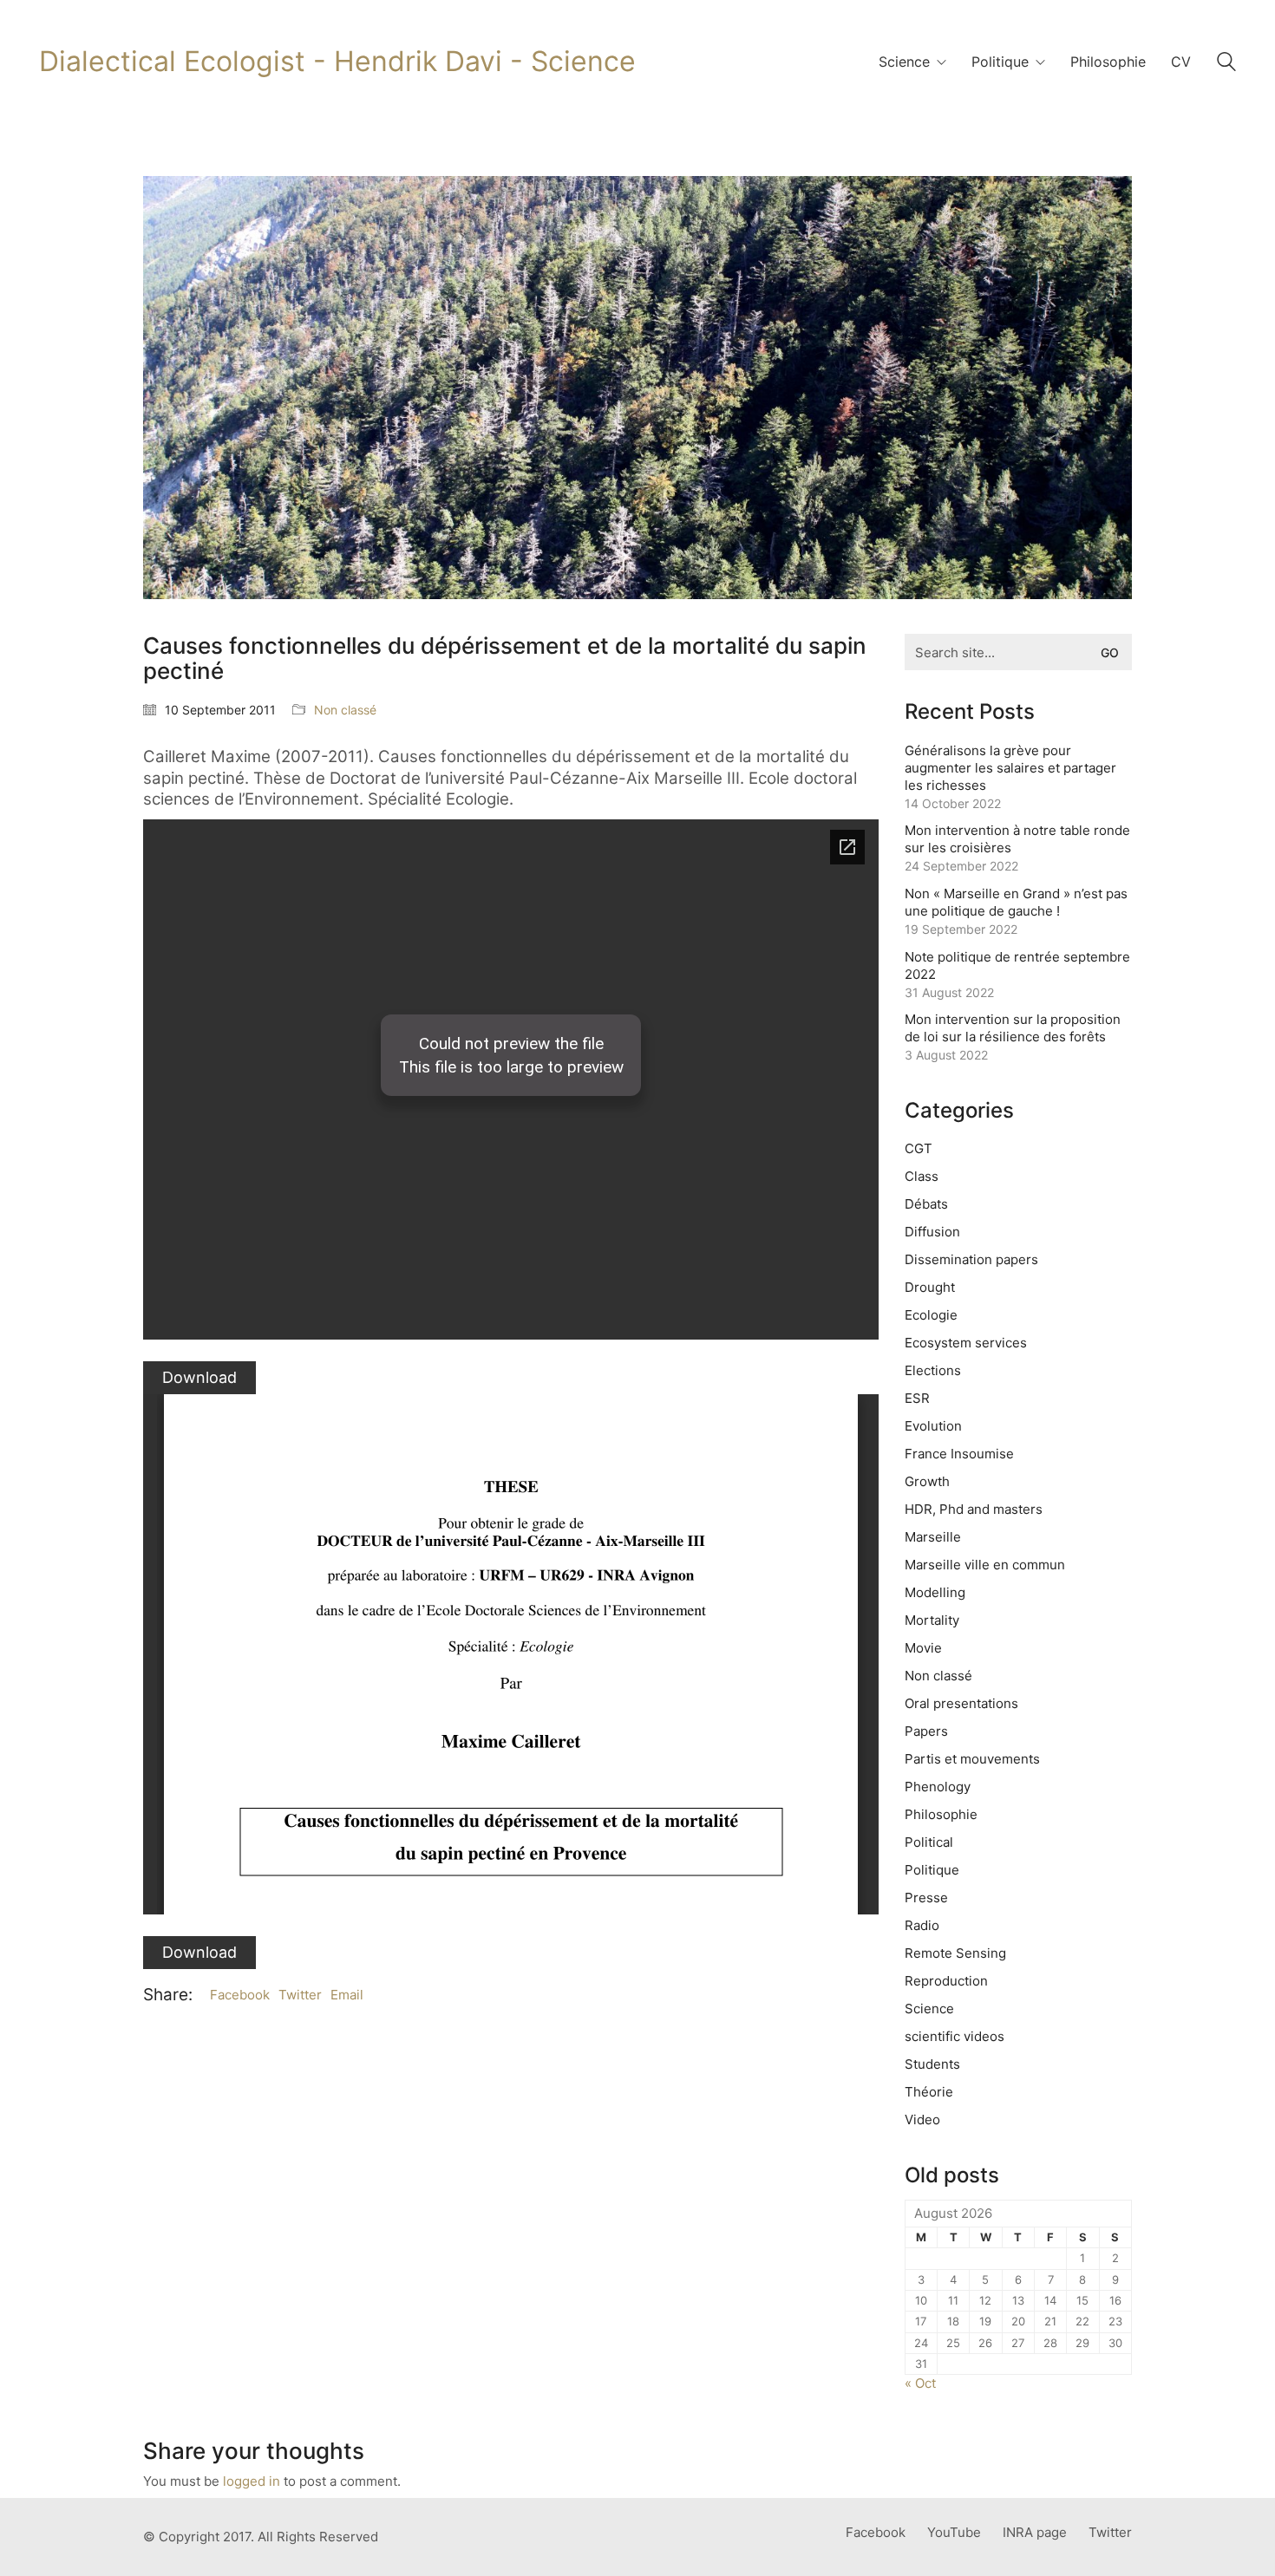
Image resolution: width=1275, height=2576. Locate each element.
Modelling (935, 1592)
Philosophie (941, 1814)
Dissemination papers (971, 1259)
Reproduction (946, 1981)
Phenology (938, 1787)
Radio (922, 1925)
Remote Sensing (955, 1953)
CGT (919, 1148)
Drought (930, 1287)
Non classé (345, 710)
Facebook (240, 1995)
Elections (933, 1370)
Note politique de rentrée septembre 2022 (1017, 965)
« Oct (920, 2383)
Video (922, 2119)
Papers (926, 1731)
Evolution (933, 1426)
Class (922, 1176)
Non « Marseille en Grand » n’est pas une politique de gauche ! (1016, 902)
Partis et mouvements (972, 1759)
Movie (923, 1648)
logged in (252, 2481)
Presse (926, 1898)
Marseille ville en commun (985, 1565)
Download (199, 1377)
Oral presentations (961, 1703)
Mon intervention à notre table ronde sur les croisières (1017, 839)
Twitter (300, 1995)
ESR (917, 1398)
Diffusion (932, 1232)
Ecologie (931, 1315)
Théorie (929, 2092)
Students (932, 2064)
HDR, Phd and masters (974, 1509)
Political (929, 1842)
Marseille (933, 1537)
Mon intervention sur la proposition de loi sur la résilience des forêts (1013, 1028)
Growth (927, 1481)
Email (347, 1995)
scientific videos (955, 2036)
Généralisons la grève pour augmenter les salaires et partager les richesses (1010, 768)
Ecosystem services (966, 1343)
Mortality (932, 1620)
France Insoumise (959, 1454)
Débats (926, 1204)
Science (929, 2009)
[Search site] (1226, 64)
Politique (932, 1870)
